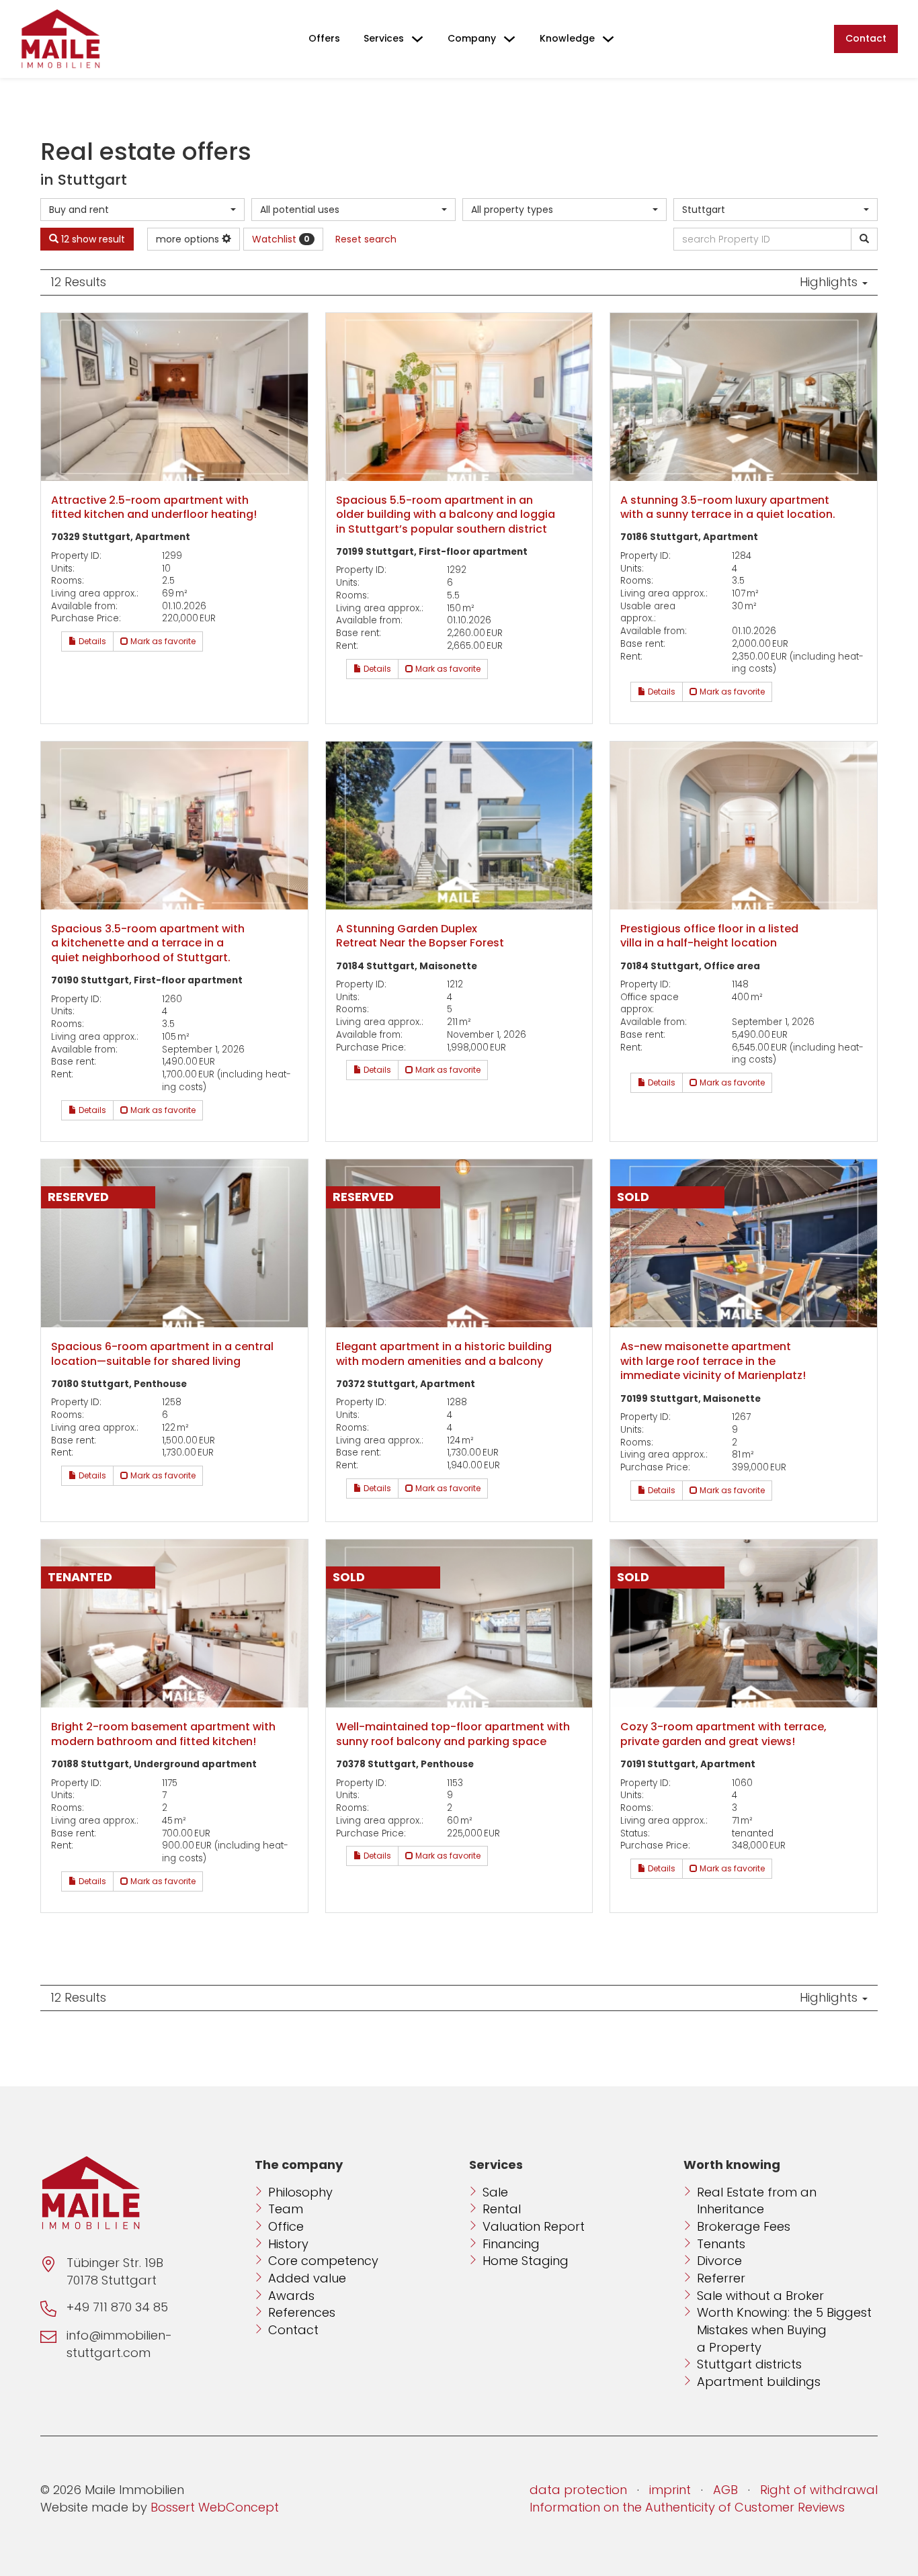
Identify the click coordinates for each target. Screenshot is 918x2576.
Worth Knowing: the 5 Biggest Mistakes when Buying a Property (784, 2329)
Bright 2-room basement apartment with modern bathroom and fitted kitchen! (163, 1734)
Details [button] (91, 641)
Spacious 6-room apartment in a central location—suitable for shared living (162, 1354)
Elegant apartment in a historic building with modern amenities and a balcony (444, 1354)
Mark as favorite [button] (162, 641)
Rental (502, 2209)
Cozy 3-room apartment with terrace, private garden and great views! (723, 1734)
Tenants (721, 2244)
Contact (866, 38)
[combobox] (142, 210)
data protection (578, 2490)
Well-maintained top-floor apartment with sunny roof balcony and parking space (453, 1734)
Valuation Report (534, 2226)
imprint (670, 2490)
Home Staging (526, 2261)
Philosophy (300, 2192)
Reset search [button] (366, 239)
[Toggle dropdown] (417, 39)
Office (286, 2226)
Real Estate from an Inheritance (757, 2201)
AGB (725, 2490)
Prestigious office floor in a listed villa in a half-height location (709, 936)
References (302, 2312)
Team (286, 2209)
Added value (307, 2278)
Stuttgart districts (749, 2364)
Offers (324, 38)
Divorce (719, 2261)
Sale (495, 2192)
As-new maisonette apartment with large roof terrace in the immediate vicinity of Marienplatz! (713, 1361)
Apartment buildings (759, 2382)
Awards (291, 2296)
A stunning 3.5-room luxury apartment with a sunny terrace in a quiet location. (728, 507)
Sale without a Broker (760, 2296)
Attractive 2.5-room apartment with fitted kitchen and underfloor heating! (154, 507)
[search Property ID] (864, 239)
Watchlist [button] (281, 239)
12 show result (92, 239)
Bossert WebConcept (215, 2507)
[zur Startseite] (60, 39)
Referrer (721, 2278)
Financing (511, 2244)
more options (189, 239)
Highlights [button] (830, 282)
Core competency (323, 2261)
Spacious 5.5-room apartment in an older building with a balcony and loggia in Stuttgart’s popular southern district (446, 515)
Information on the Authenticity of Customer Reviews (687, 2507)
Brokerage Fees (744, 2226)
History (288, 2244)
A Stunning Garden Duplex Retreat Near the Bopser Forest (420, 936)
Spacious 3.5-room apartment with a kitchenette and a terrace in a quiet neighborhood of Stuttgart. (148, 943)
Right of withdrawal (819, 2490)
